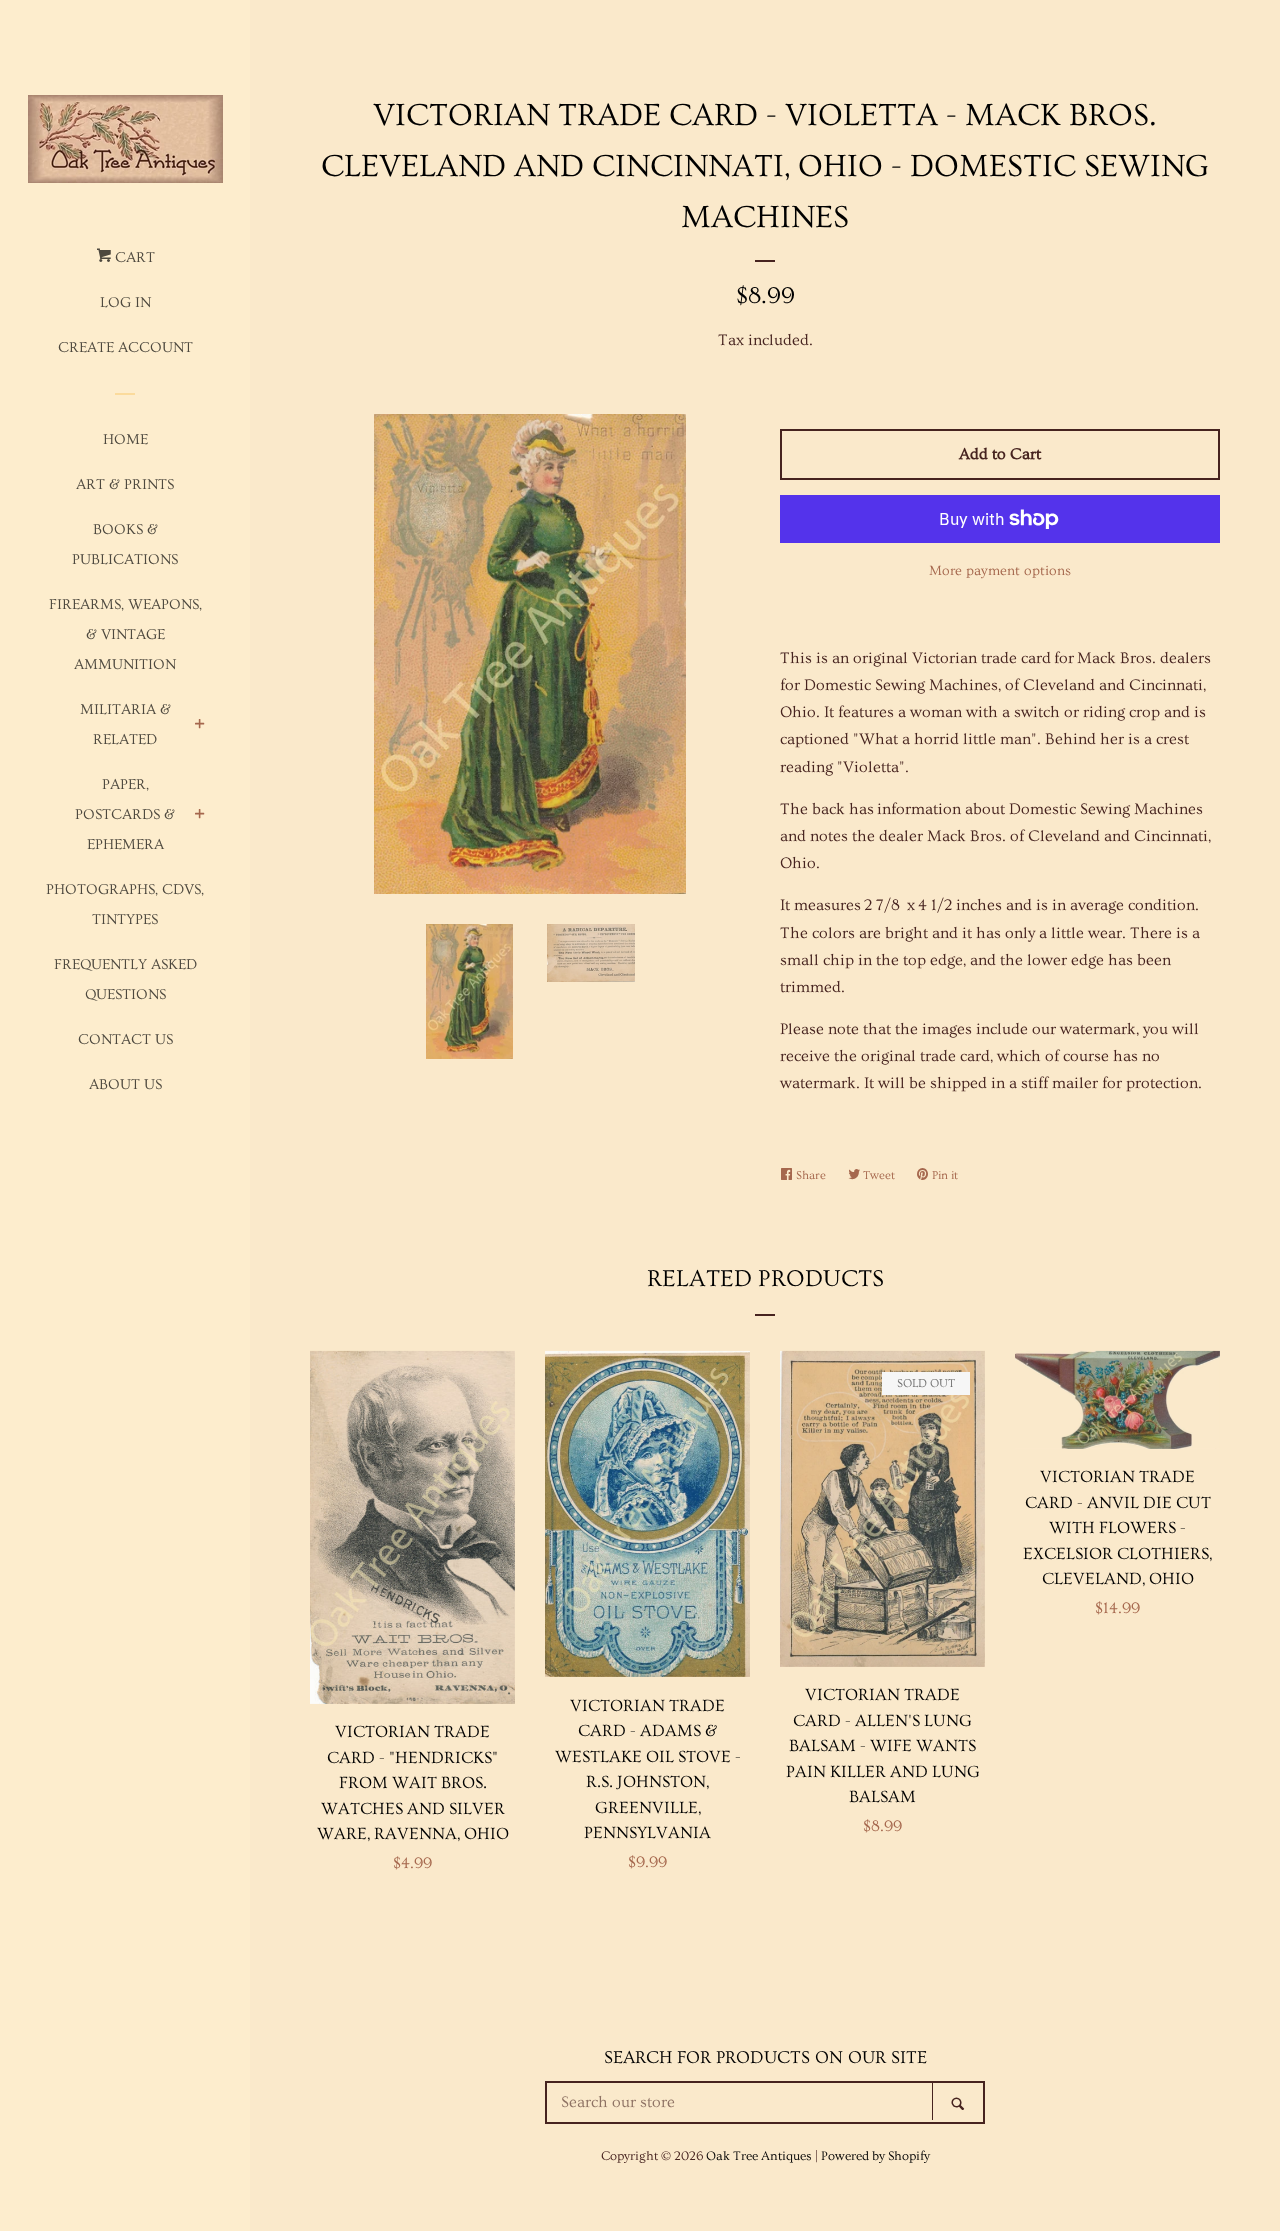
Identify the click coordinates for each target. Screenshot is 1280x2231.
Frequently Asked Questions (125, 979)
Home (125, 439)
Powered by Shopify (875, 2156)
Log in (125, 302)
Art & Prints (125, 484)
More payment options (1000, 571)
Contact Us (125, 1039)
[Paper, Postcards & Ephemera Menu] (200, 816)
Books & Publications (125, 544)
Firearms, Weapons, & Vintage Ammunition (125, 634)
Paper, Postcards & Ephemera (125, 814)
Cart (133, 257)
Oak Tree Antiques (759, 2156)
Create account (125, 347)
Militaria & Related (125, 724)
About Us (125, 1084)
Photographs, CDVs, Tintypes (125, 904)
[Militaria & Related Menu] (200, 726)
